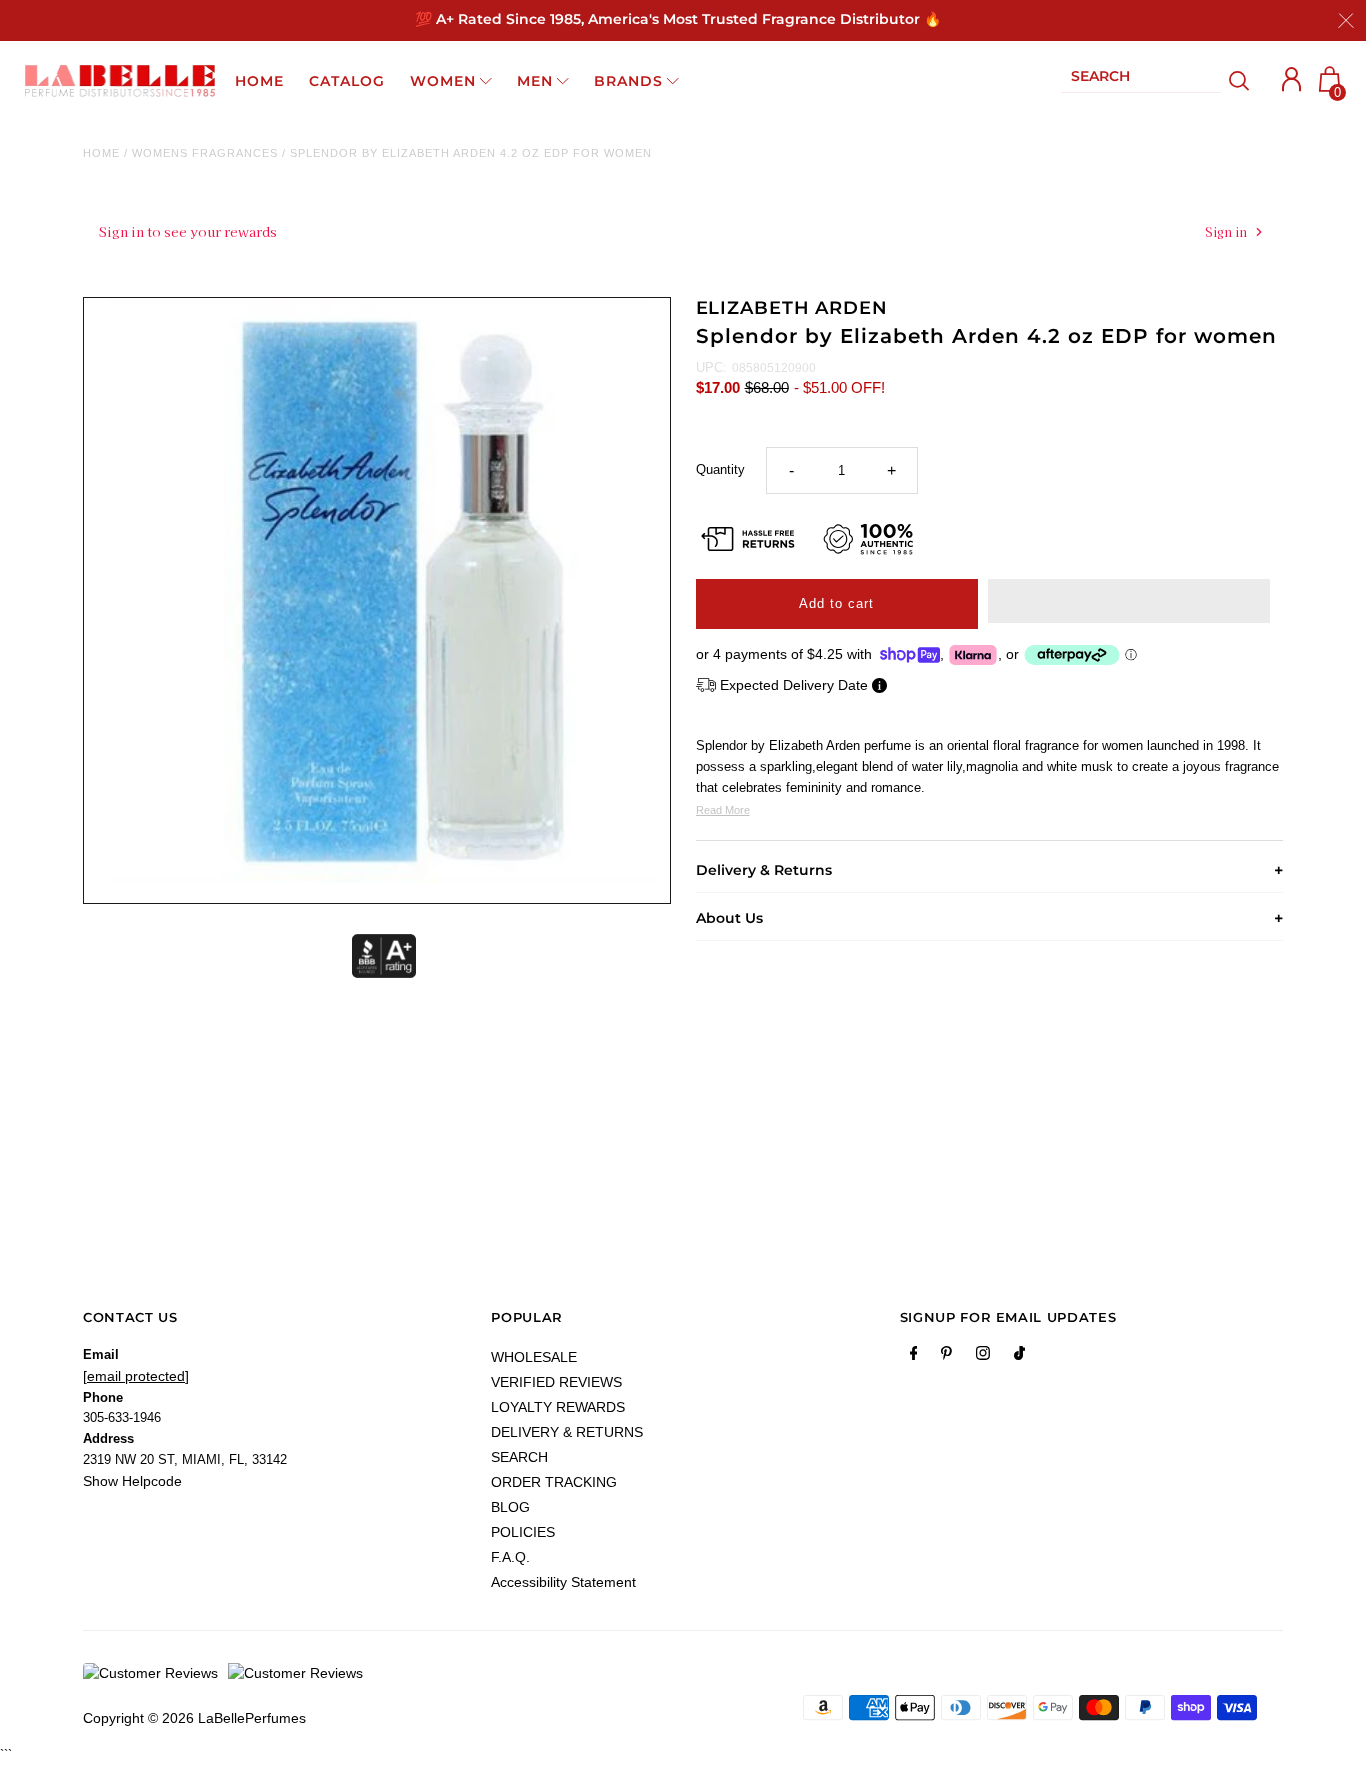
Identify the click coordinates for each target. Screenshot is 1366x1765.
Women (443, 81)
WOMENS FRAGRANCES (205, 153)
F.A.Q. (510, 1557)
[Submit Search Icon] (1239, 81)
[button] (1129, 601)
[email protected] (136, 1376)
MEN (535, 81)
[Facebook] (914, 1357)
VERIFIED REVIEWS (556, 1382)
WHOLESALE (534, 1357)
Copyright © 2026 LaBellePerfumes (194, 1718)
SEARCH (519, 1457)
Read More (723, 810)
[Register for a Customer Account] (1292, 79)
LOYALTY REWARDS (558, 1407)
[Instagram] (983, 1357)
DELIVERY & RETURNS (567, 1432)
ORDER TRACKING (554, 1482)
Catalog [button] (347, 81)
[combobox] (1141, 80)
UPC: (711, 367)
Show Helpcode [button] (132, 1481)
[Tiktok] (1019, 1357)
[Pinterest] (946, 1357)
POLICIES (523, 1532)
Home (101, 153)
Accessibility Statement (563, 1582)
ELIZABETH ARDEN (792, 308)
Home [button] (259, 81)
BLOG (510, 1507)
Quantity (720, 469)
